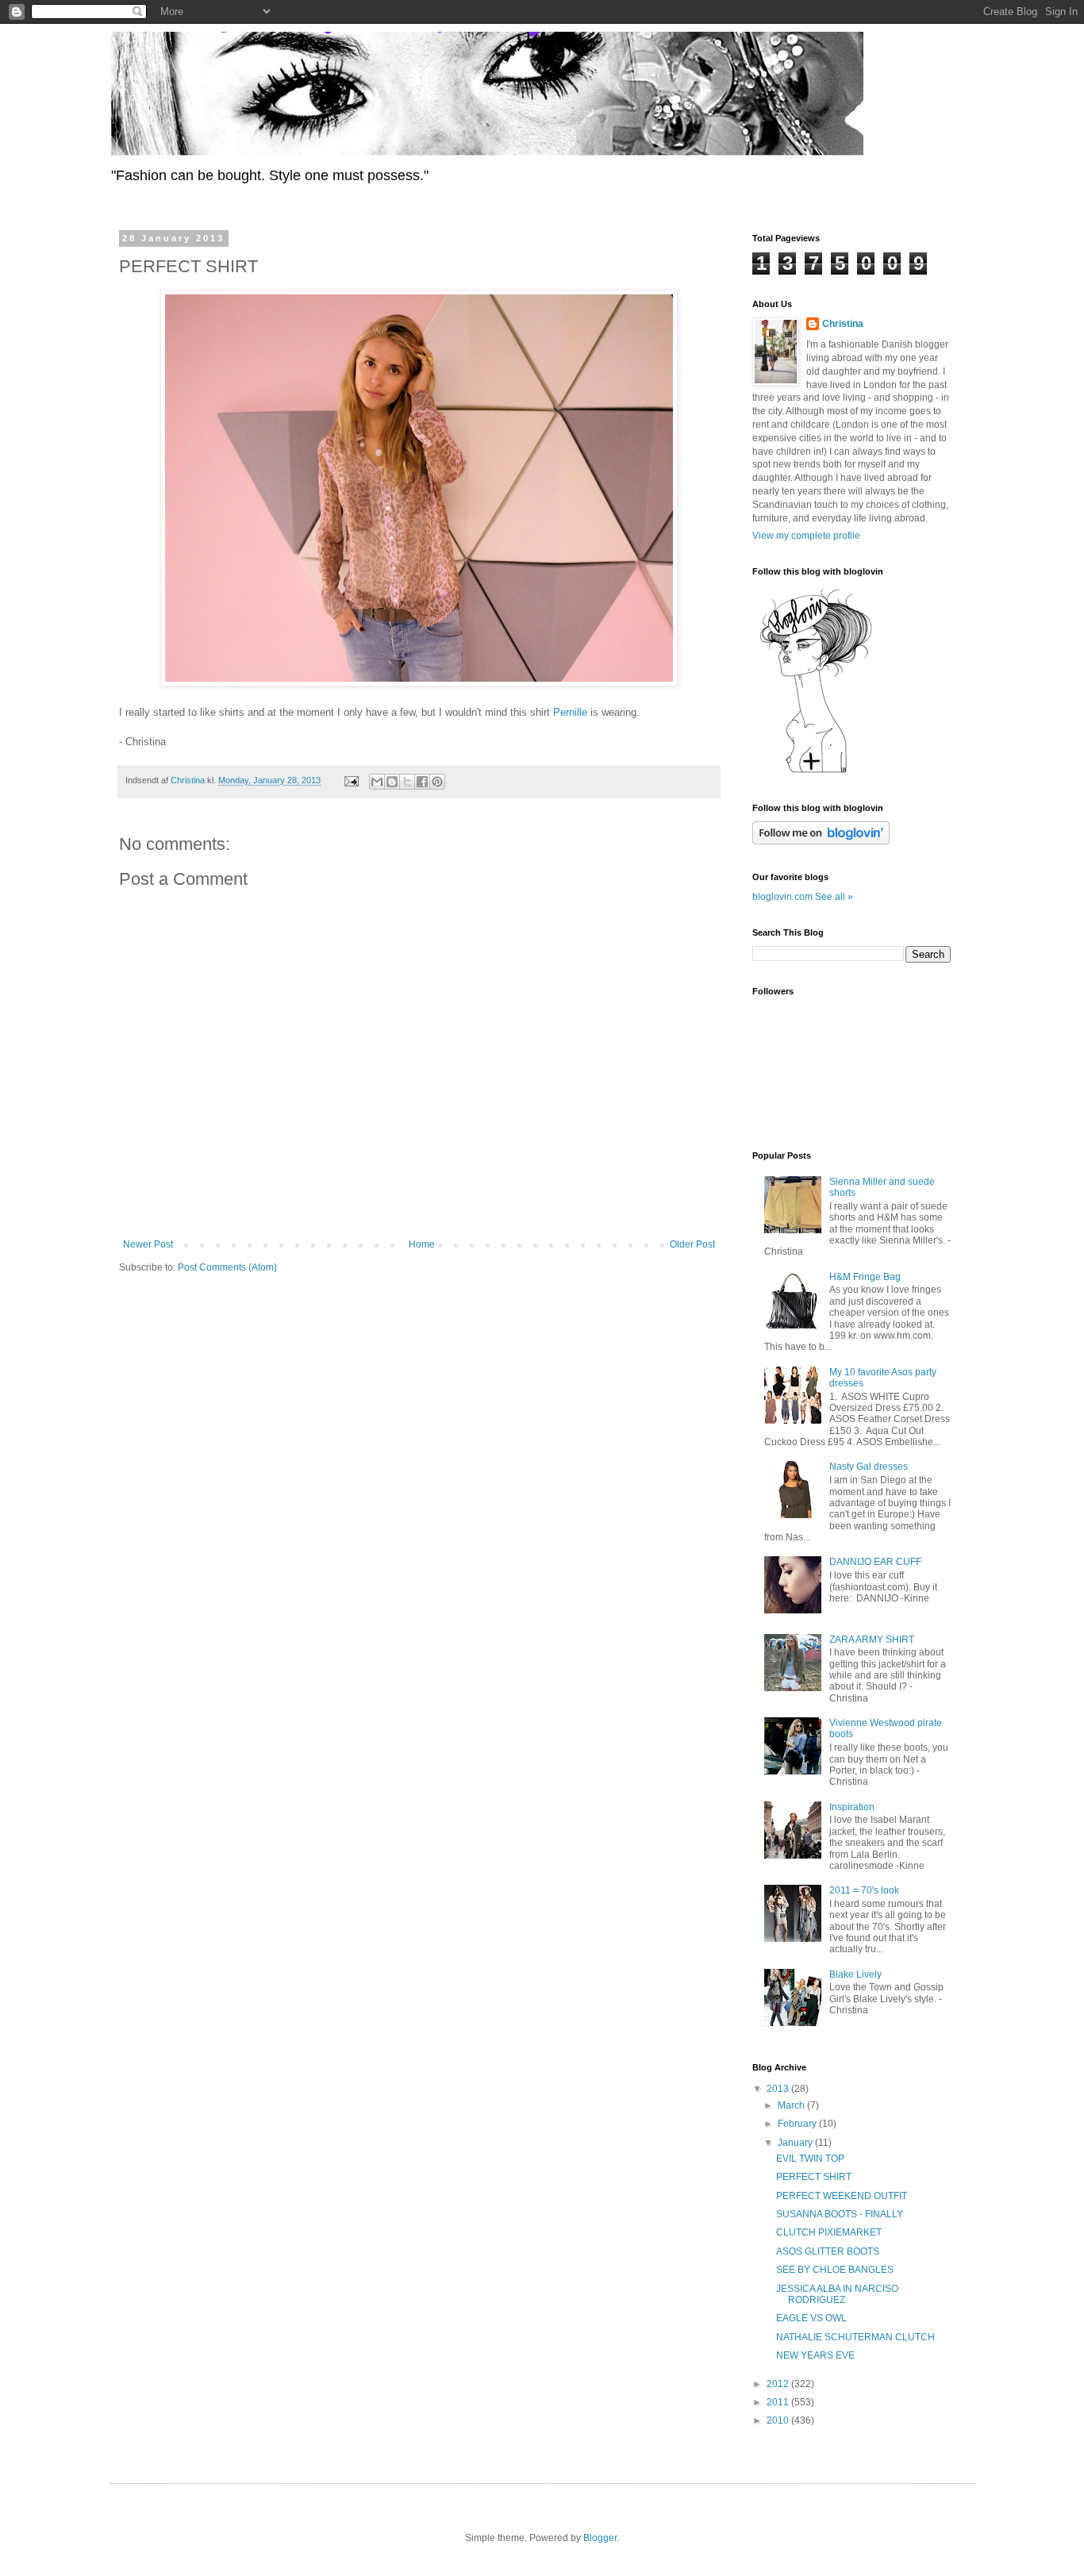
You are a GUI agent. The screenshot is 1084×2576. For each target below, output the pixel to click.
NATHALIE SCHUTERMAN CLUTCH (855, 2337)
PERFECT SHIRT (814, 2177)
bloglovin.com (782, 897)
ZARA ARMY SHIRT (872, 1640)
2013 (779, 2089)
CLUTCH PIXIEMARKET (829, 2232)
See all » (834, 897)
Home (422, 1244)
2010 (779, 2420)
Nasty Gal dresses (869, 1467)
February (798, 2124)
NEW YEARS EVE (815, 2355)
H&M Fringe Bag (865, 1277)
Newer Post (148, 1244)
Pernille (570, 712)
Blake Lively (855, 1974)
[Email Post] (351, 780)
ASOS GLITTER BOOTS (828, 2251)
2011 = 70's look (864, 1890)
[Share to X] (407, 782)
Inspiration (852, 1807)
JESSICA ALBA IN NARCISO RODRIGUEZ (837, 2294)
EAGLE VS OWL (811, 2318)
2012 (779, 2384)
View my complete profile (806, 536)
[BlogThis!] (392, 782)
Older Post (692, 1244)
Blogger (600, 2538)
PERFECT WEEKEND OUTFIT (842, 2196)
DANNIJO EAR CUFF (875, 1562)
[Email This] (377, 782)
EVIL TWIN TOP (810, 2159)
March (792, 2105)
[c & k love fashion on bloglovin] (816, 772)
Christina (843, 324)
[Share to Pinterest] (437, 782)
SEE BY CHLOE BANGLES (835, 2270)
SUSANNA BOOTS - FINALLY (840, 2214)
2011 (779, 2402)
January (796, 2143)
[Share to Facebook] (422, 782)
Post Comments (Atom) (227, 1267)
